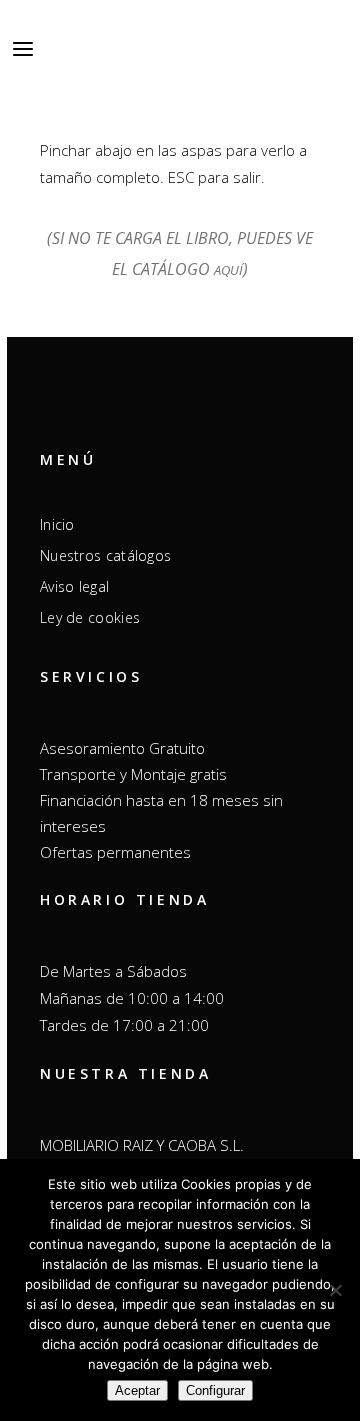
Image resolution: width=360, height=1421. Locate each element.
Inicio (57, 525)
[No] (335, 1290)
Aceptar (137, 1390)
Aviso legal (74, 587)
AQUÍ (228, 270)
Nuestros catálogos (105, 556)
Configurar (215, 1390)
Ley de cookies (90, 618)
